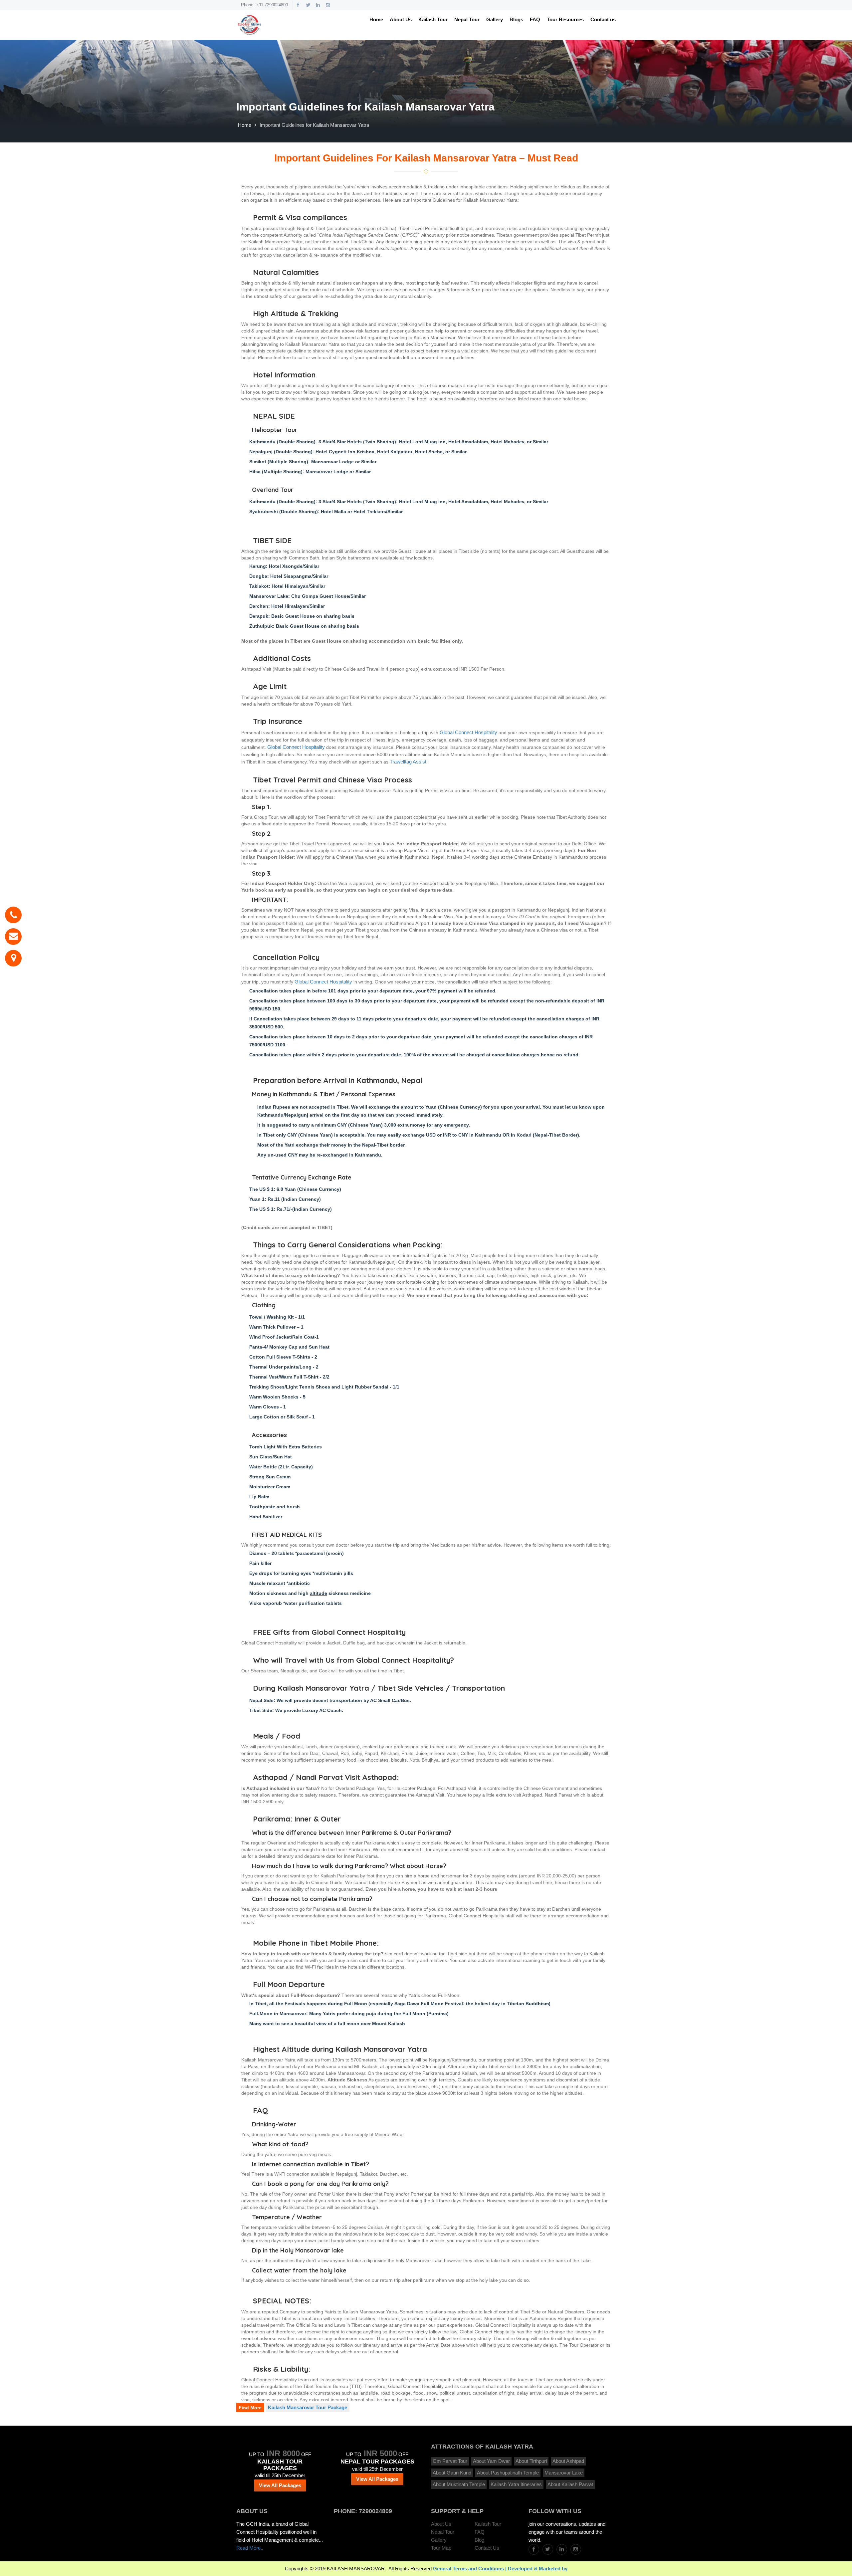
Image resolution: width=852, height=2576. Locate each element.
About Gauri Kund (452, 2473)
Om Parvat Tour (450, 2461)
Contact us (603, 19)
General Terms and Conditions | (470, 2569)
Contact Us (487, 2548)
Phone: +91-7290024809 (264, 5)
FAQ (535, 19)
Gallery (495, 19)
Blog (479, 2540)
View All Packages (280, 2485)
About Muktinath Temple (459, 2484)
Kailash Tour (433, 19)
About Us (401, 19)
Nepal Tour (467, 19)
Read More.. (250, 2548)
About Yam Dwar (491, 2461)
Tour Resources (565, 19)
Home (376, 19)
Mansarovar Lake (564, 2473)
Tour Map (441, 2548)
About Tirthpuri (531, 2461)
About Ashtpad (568, 2461)
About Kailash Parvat (570, 2484)
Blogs (516, 19)
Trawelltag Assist (408, 762)
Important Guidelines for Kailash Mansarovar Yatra (314, 125)
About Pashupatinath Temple (508, 2473)
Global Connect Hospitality (468, 733)
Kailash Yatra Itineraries (516, 2484)
